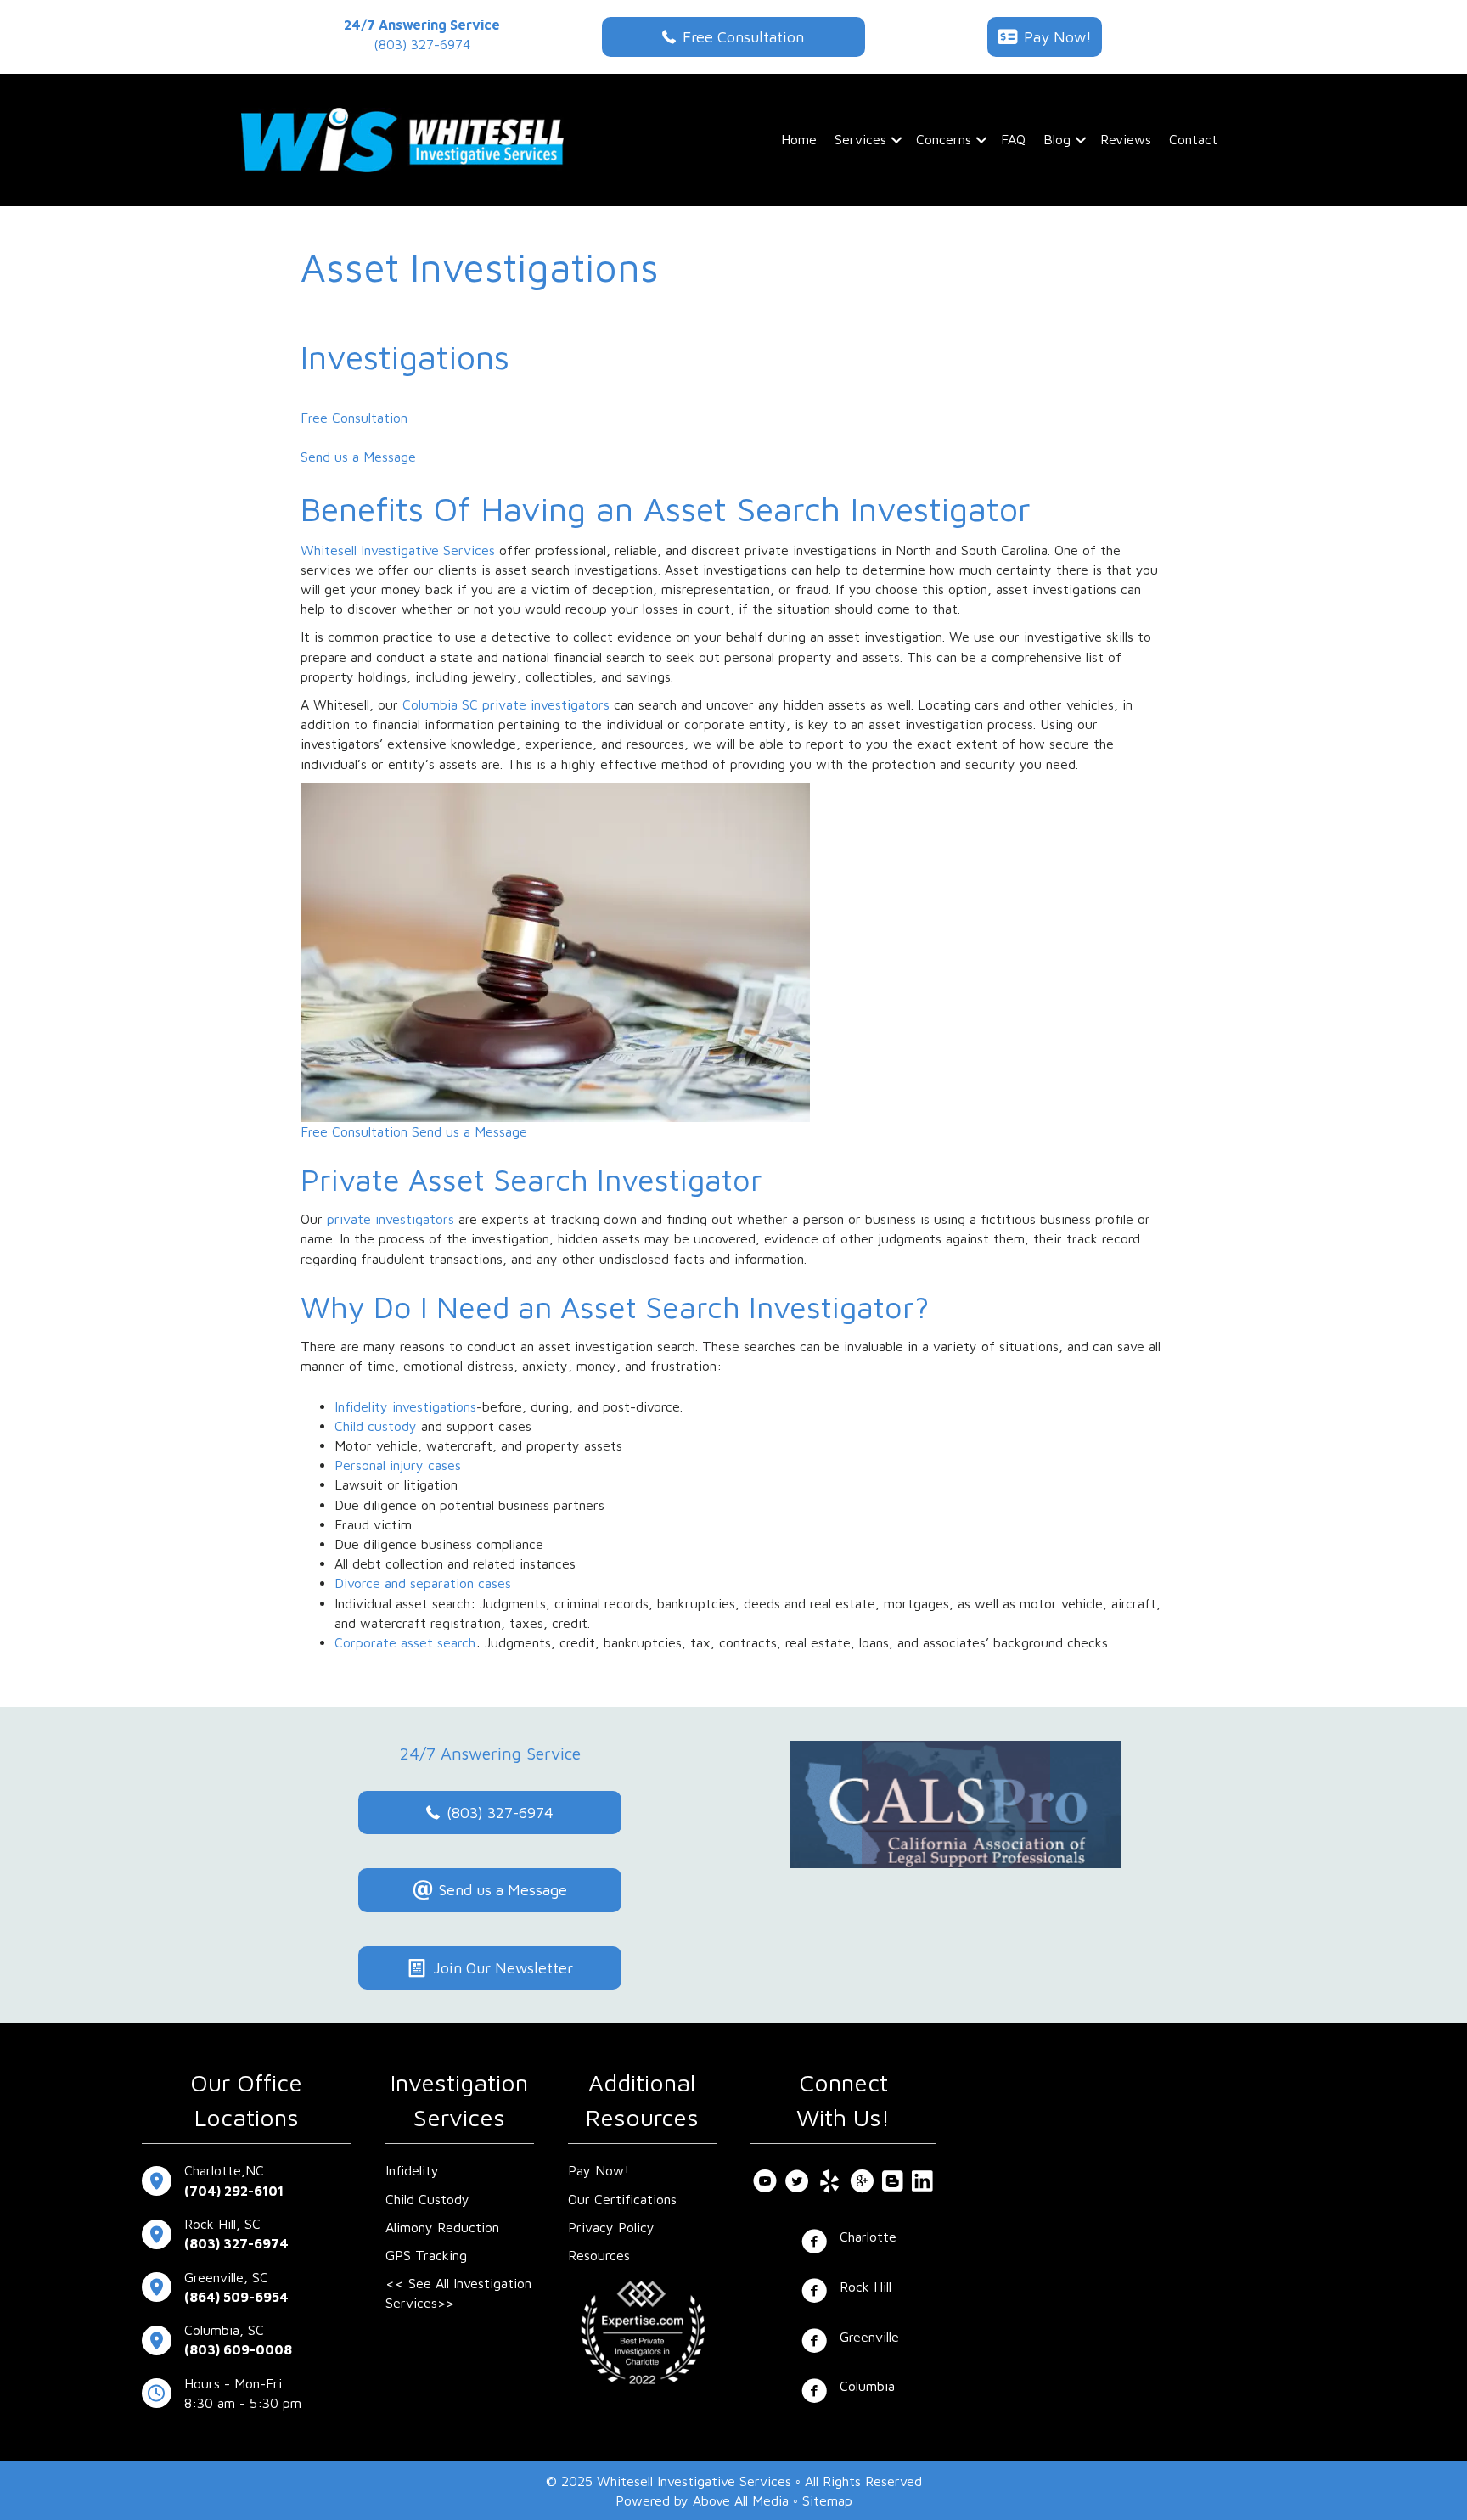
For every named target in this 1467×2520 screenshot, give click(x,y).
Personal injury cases (398, 1465)
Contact (1193, 139)
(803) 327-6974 (422, 44)
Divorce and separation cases (423, 1583)
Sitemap (827, 2500)
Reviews (1126, 139)
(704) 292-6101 (234, 2191)
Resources (599, 2255)
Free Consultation (354, 418)
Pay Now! (599, 2170)
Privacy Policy (611, 2227)
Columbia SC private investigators (506, 704)
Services (860, 139)
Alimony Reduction (442, 2227)
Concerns (944, 139)
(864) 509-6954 (236, 2297)
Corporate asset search (405, 1642)
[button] (896, 140)
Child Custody (427, 2199)
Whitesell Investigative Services (398, 550)
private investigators (391, 1219)
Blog (1057, 139)
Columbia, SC (224, 2330)
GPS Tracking (426, 2255)
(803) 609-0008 (238, 2349)
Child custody (376, 1426)
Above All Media (741, 2500)
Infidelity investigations (405, 1406)
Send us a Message (358, 457)
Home (799, 139)
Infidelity (412, 2170)
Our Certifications (622, 2199)
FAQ (1013, 139)
